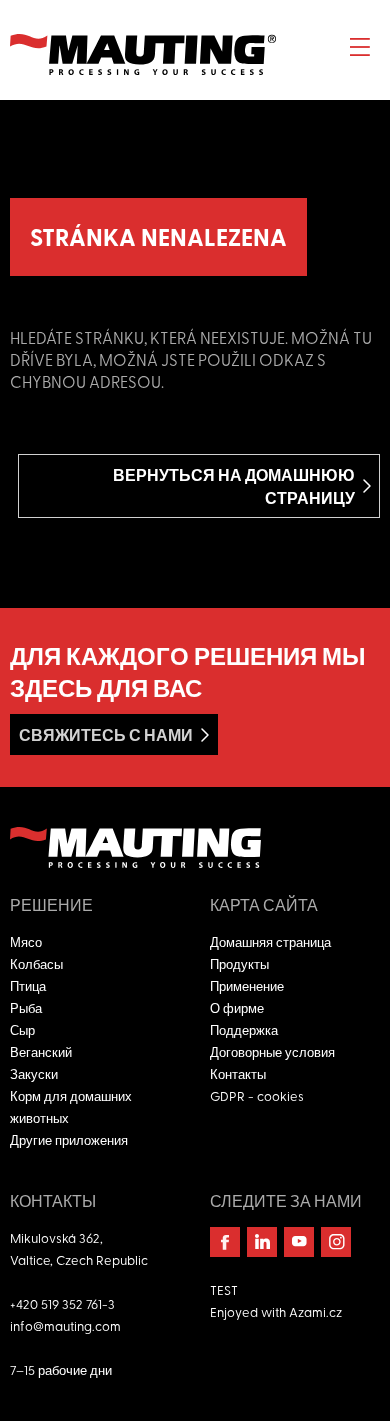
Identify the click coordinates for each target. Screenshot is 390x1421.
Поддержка (244, 1029)
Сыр (22, 1029)
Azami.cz (315, 1311)
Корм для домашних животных (71, 1106)
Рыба (26, 1007)
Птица (28, 985)
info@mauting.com (65, 1325)
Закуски (34, 1073)
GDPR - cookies (257, 1095)
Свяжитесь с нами (106, 734)
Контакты (238, 1073)
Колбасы (36, 963)
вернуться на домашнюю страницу (234, 486)
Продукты (239, 963)
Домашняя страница (270, 941)
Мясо (26, 941)
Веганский (41, 1051)
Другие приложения (69, 1139)
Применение (247, 985)
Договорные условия (272, 1051)
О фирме (237, 1007)
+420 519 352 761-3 (62, 1303)
